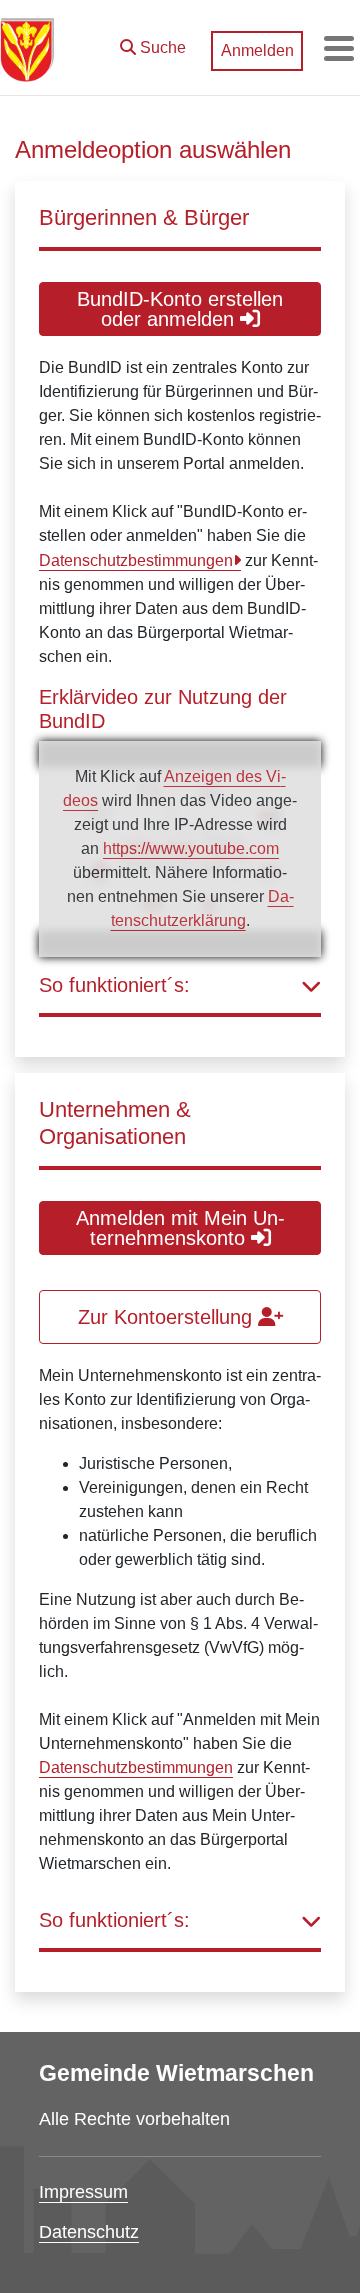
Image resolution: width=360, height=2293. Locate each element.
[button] (153, 43)
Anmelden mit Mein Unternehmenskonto (180, 1228)
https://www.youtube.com (191, 848)
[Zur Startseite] (27, 48)
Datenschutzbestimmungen (136, 560)
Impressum (83, 2192)
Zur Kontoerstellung (168, 1317)
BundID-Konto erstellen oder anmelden (180, 309)
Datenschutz (89, 2232)
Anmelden (257, 50)
